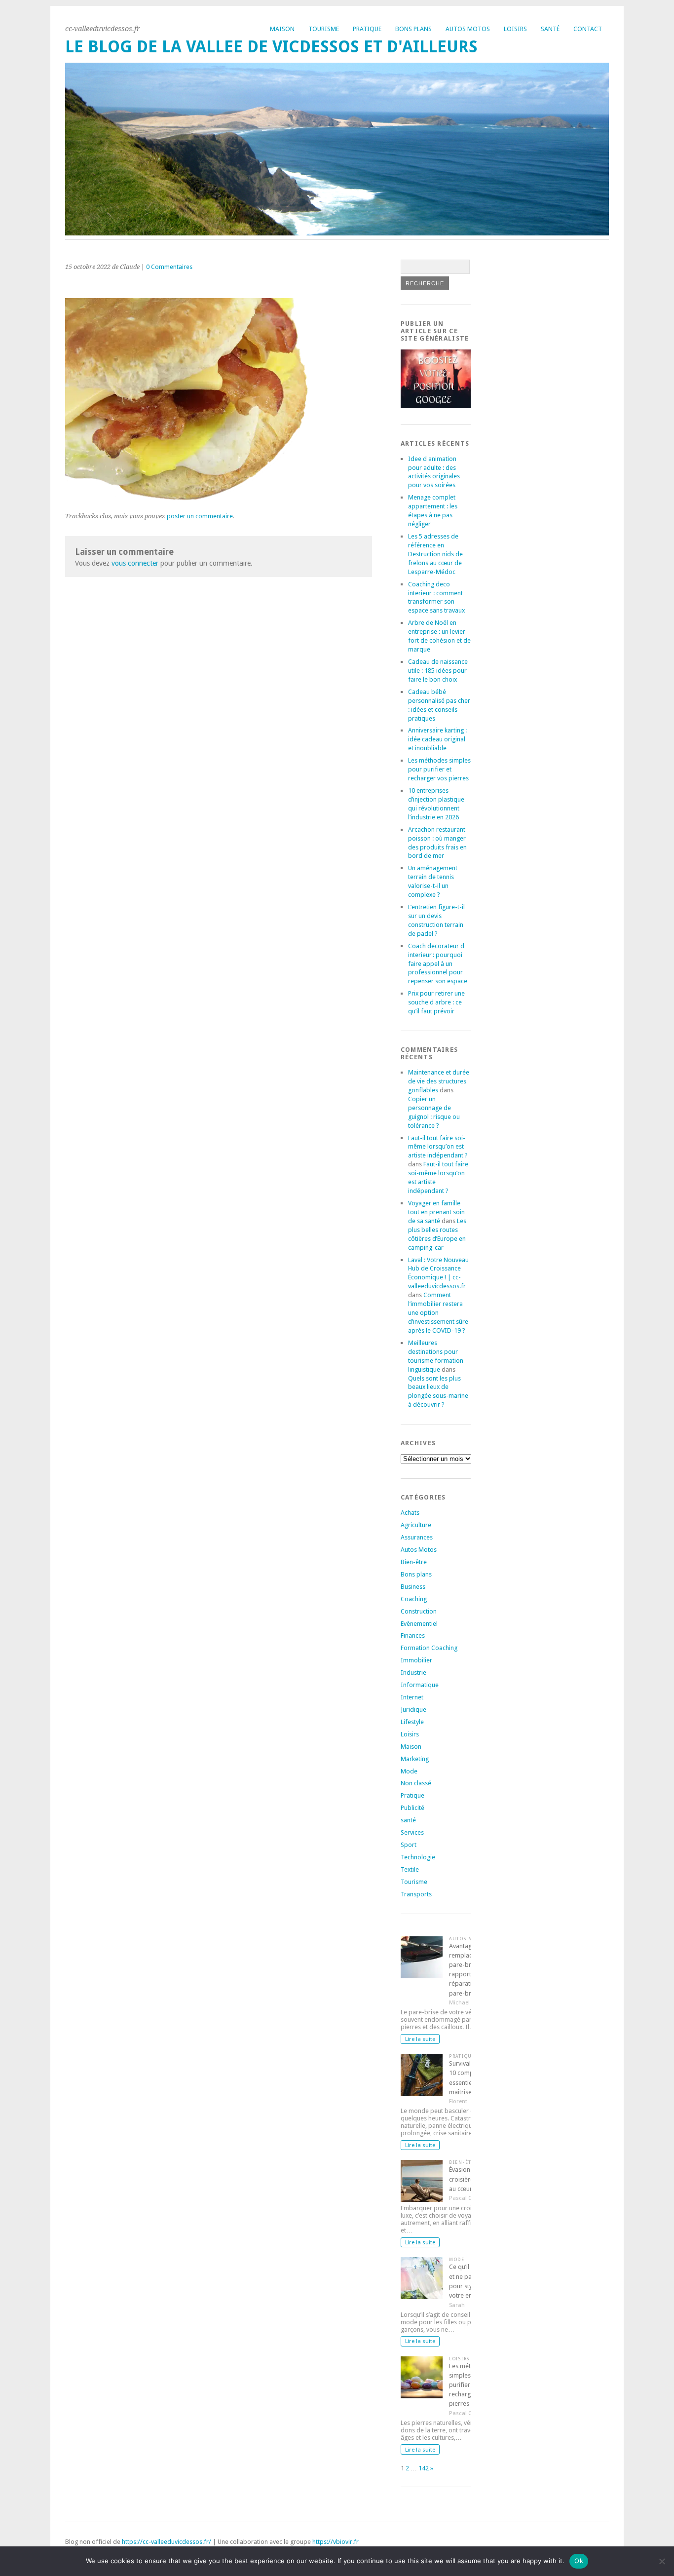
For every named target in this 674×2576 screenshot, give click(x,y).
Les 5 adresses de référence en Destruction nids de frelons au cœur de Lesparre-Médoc (435, 554)
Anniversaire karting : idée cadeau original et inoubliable (437, 739)
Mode (409, 1771)
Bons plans (413, 29)
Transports (416, 1894)
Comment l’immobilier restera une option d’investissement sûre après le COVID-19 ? (438, 1313)
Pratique (367, 29)
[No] (662, 2561)
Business (413, 1587)
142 (424, 2468)
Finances (413, 1635)
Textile (410, 1869)
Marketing (415, 1759)
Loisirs (515, 29)
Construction (419, 1611)
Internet (412, 1697)
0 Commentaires (169, 267)
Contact (588, 29)
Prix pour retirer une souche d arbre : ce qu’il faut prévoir (436, 1002)
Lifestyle (412, 1722)
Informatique (420, 1685)
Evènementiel (419, 1624)
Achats (410, 1513)
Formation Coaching (429, 1648)
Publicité (412, 1808)
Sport (409, 1845)
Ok (579, 2561)
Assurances (417, 1537)
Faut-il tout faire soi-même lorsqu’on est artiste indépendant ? (438, 1147)
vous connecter (135, 563)
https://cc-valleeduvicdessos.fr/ (167, 2542)
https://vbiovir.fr (336, 2542)
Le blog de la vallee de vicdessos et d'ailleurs (271, 47)
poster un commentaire (200, 516)
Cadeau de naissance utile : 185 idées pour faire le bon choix (438, 671)
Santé (550, 29)
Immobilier (416, 1660)
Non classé (416, 1783)
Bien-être (414, 1562)
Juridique (413, 1710)
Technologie (418, 1857)
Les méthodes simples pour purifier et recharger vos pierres (439, 769)
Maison (282, 29)
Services (412, 1832)
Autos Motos (468, 29)
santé (408, 1820)
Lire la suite (420, 2039)
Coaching (414, 1599)
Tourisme (324, 29)
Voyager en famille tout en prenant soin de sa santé (436, 1212)
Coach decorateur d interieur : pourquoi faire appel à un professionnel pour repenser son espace (438, 964)
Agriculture (416, 1525)
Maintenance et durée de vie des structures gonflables (439, 1081)
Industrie (413, 1672)
